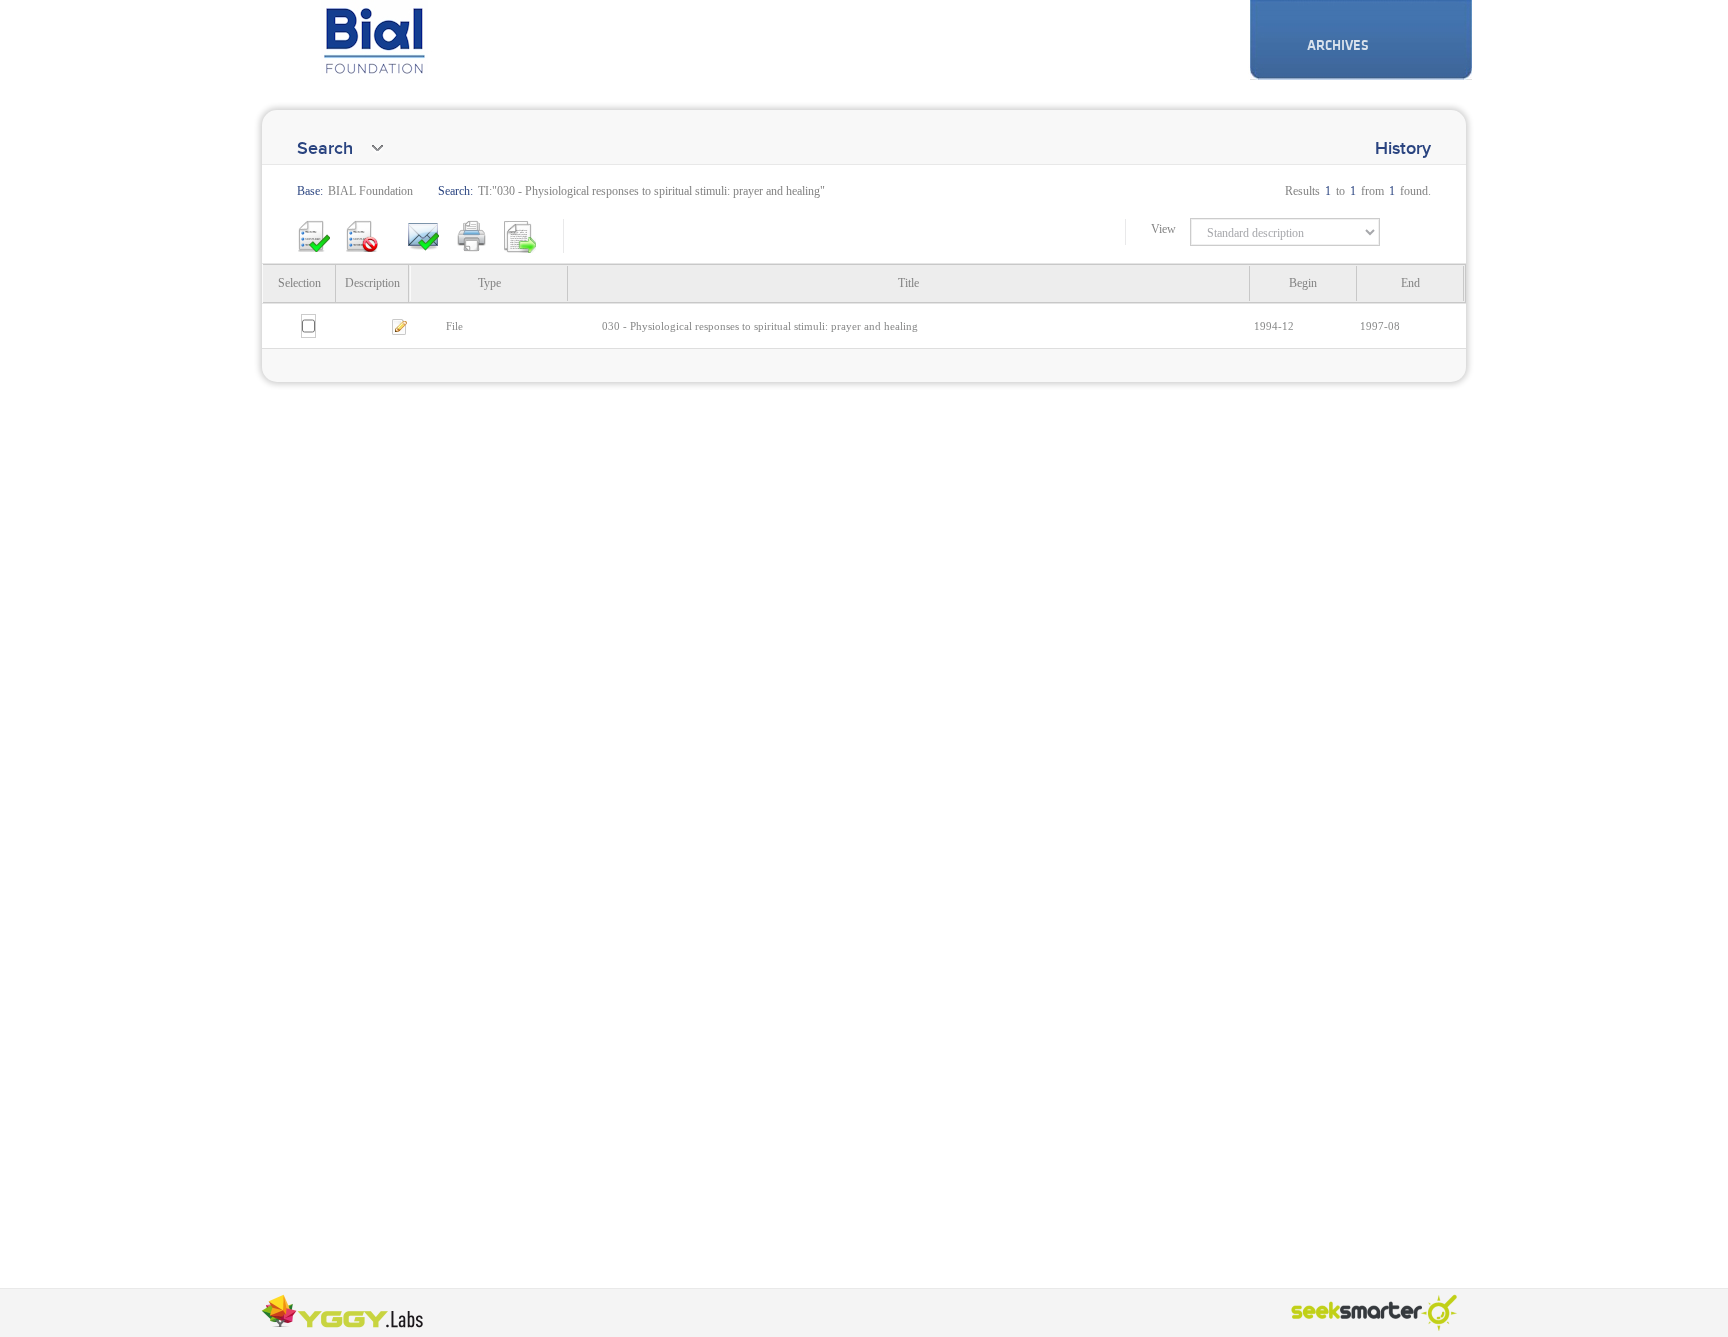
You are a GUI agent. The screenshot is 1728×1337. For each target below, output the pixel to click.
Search (325, 148)
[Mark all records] (314, 235)
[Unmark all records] (362, 235)
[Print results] (472, 235)
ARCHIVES (1338, 45)
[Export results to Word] (520, 235)
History (1403, 148)
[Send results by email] (424, 235)
